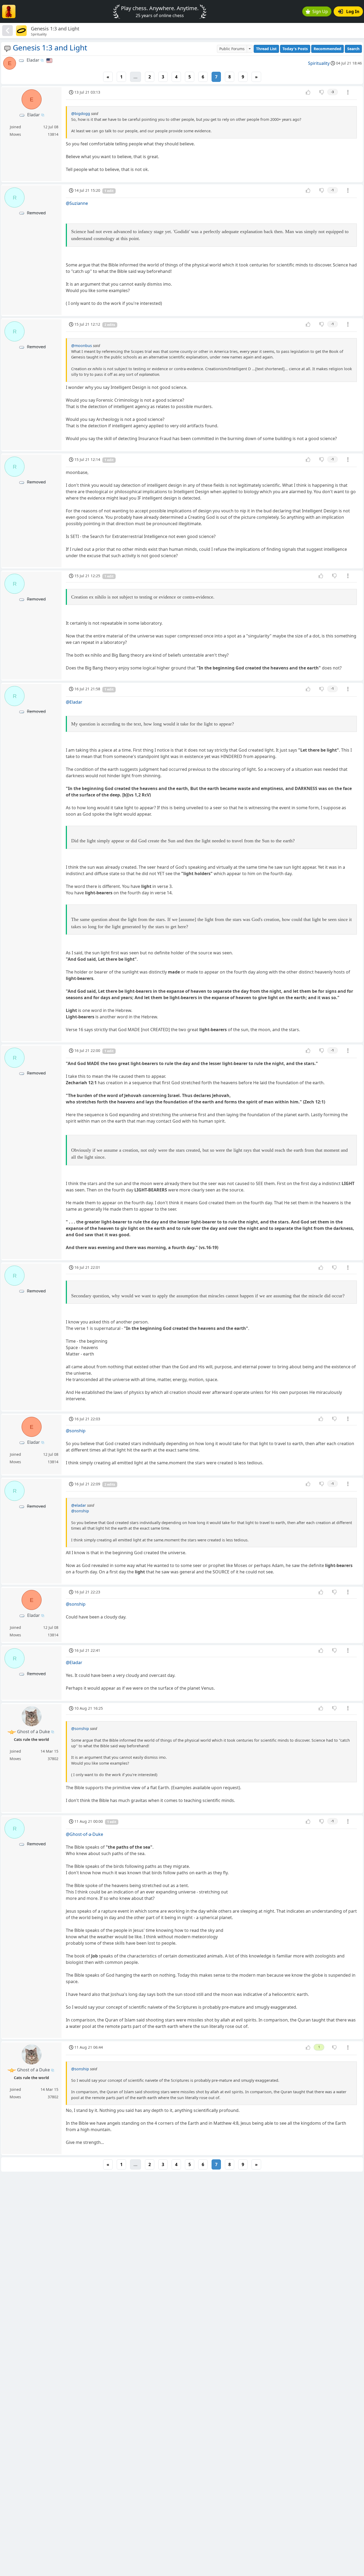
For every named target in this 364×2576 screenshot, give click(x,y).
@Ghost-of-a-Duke (84, 1834)
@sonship (76, 1431)
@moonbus (82, 346)
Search (353, 49)
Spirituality (319, 63)
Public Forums (232, 49)
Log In (353, 11)
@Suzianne (77, 203)
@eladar (79, 1505)
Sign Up (320, 11)
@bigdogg (81, 113)
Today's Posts (295, 49)
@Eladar (74, 702)
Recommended (327, 49)
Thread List (266, 49)
